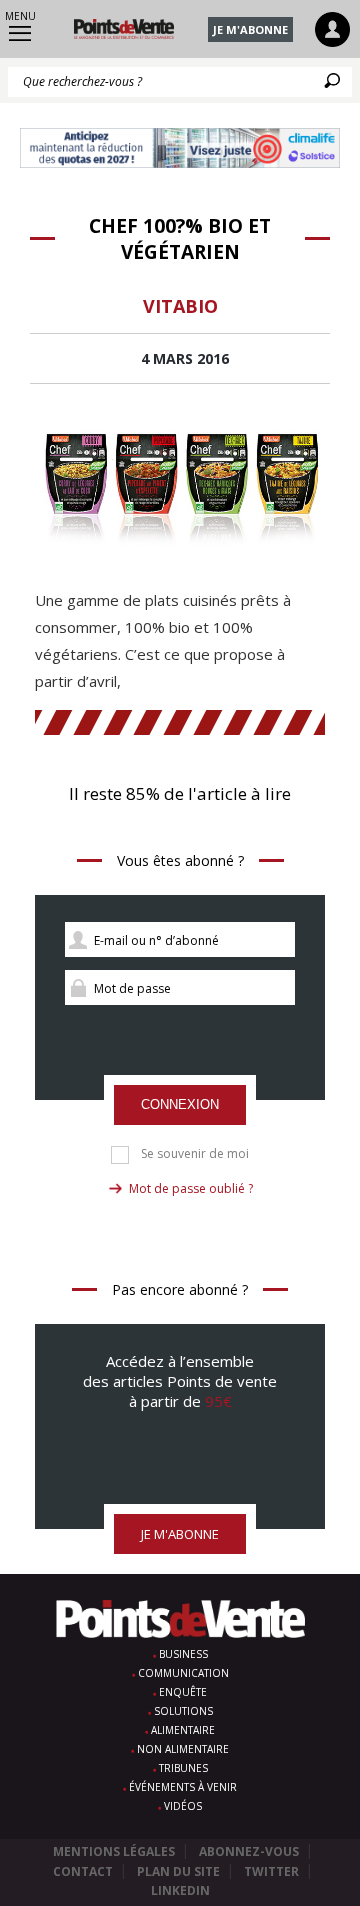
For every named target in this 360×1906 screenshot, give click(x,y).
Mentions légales (114, 1851)
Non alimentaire (183, 1749)
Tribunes (183, 1768)
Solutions (183, 1711)
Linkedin (180, 1890)
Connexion (180, 1104)
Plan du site (178, 1871)
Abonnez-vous (249, 1851)
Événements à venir (183, 1787)
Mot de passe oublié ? (191, 1188)
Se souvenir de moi (195, 1154)
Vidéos (183, 1806)
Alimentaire (183, 1730)
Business (183, 1654)
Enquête (183, 1692)
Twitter (271, 1871)
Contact (83, 1871)
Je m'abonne (250, 29)
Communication (183, 1673)
